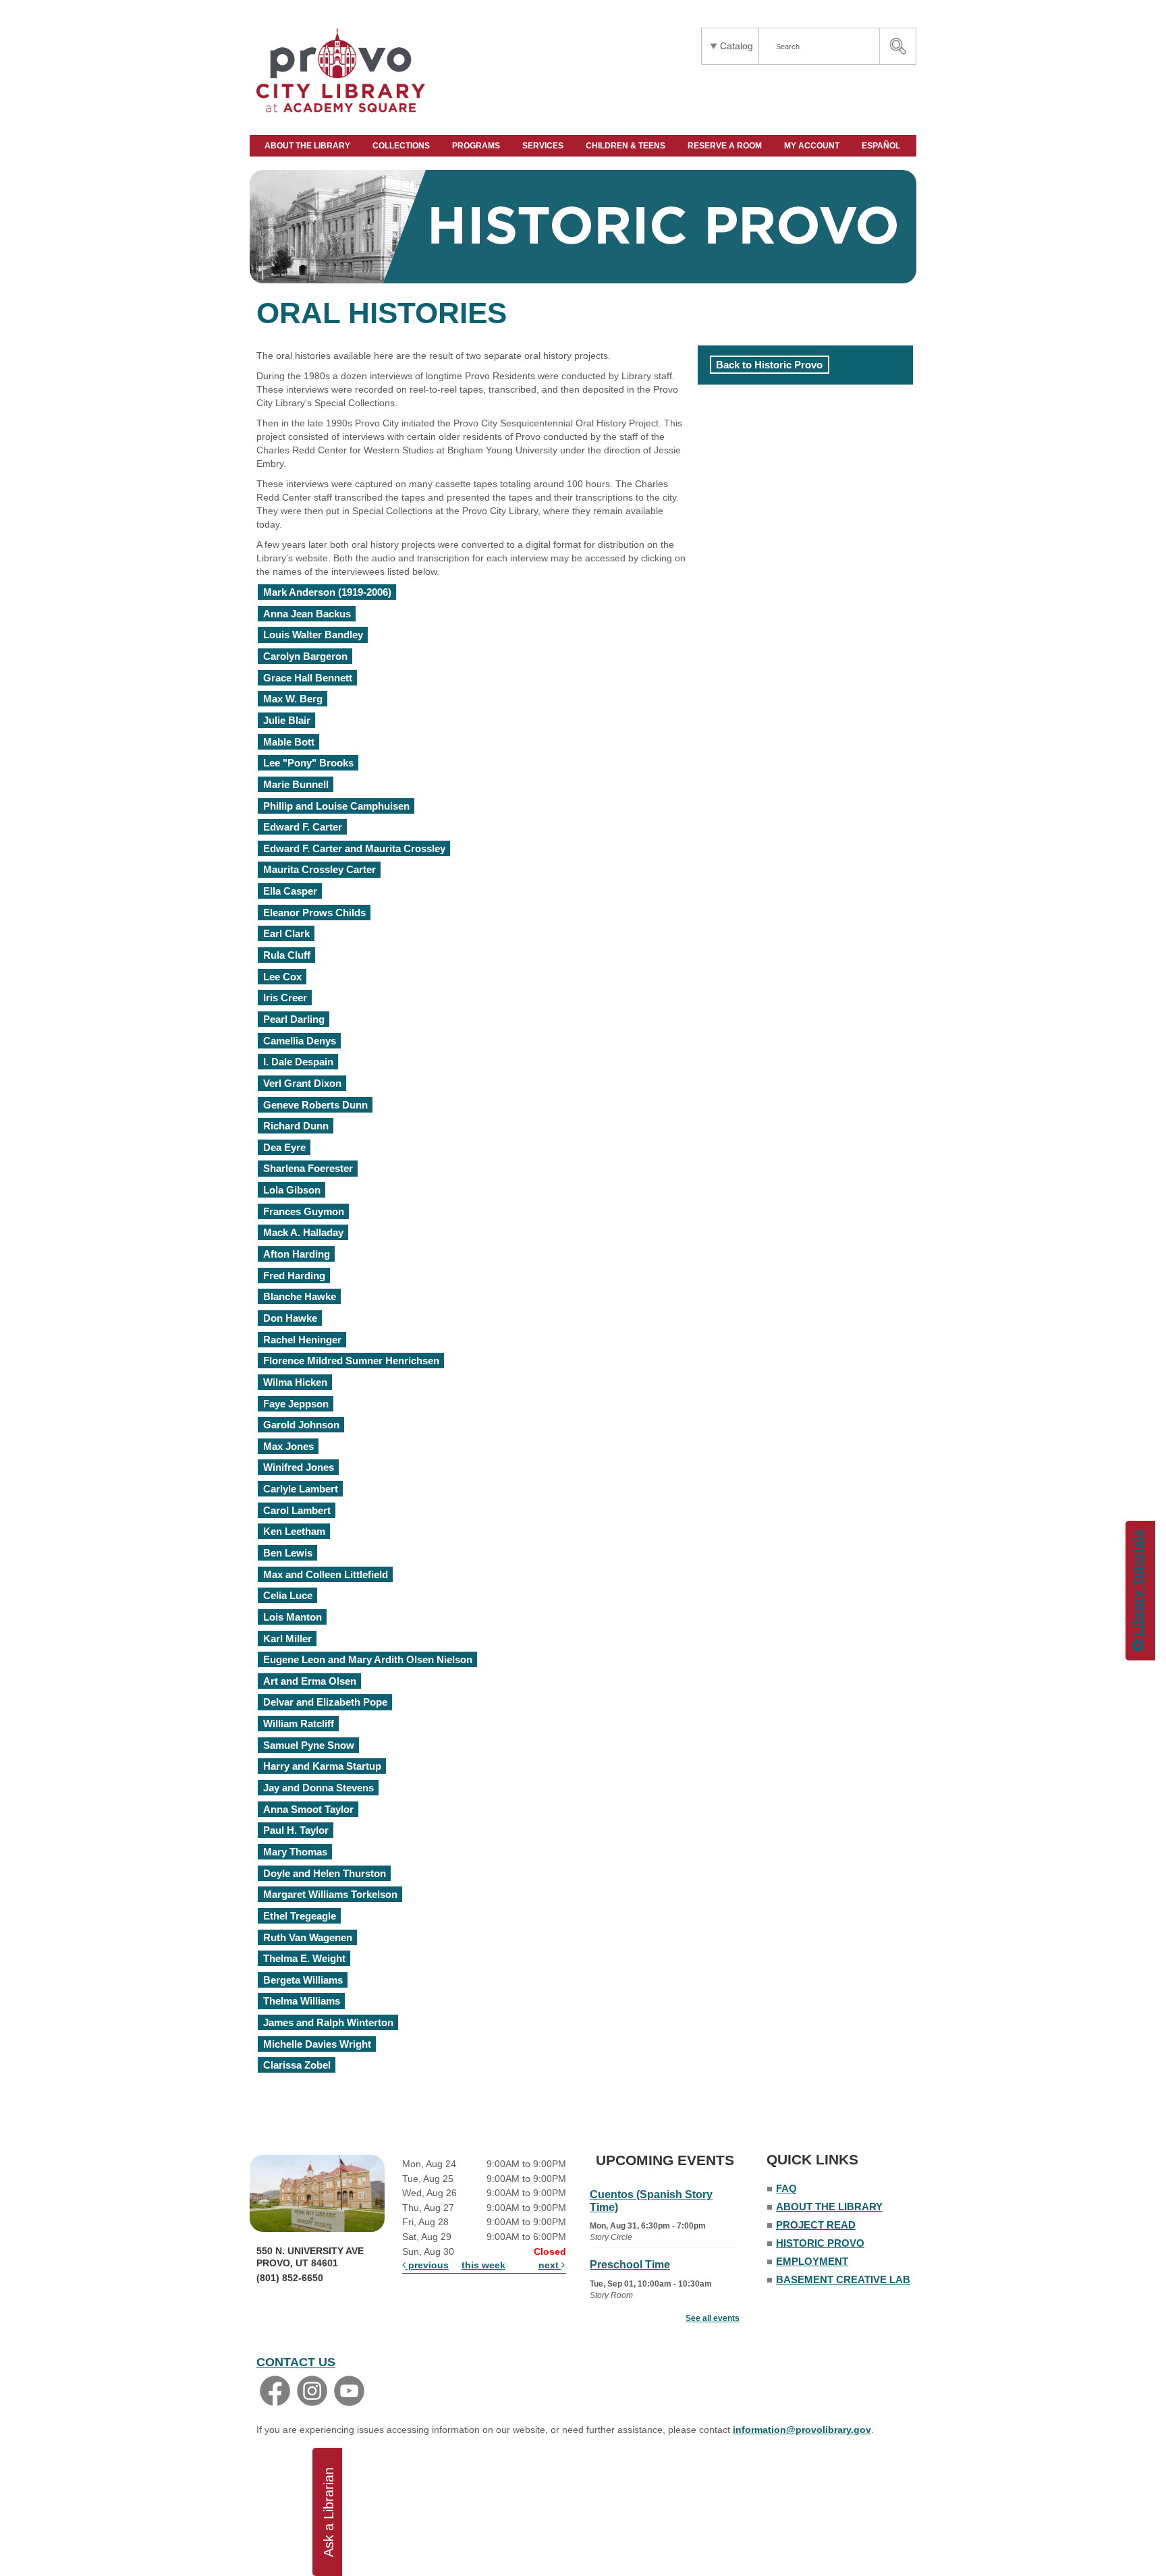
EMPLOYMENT (812, 2261)
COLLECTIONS (402, 146)
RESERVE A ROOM (726, 146)
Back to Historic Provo (769, 365)
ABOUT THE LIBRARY (308, 146)
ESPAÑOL (882, 146)
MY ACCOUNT (813, 146)
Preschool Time (630, 2265)
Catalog (737, 46)
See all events (713, 2318)
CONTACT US (296, 2362)
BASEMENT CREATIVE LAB (843, 2279)
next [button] (550, 2265)
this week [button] (483, 2265)
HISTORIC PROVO (820, 2243)
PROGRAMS (477, 146)
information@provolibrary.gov (802, 2430)
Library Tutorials (1138, 1585)
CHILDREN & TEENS (627, 146)
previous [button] (427, 2265)
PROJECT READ (816, 2225)
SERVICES (544, 146)
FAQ (786, 2188)
